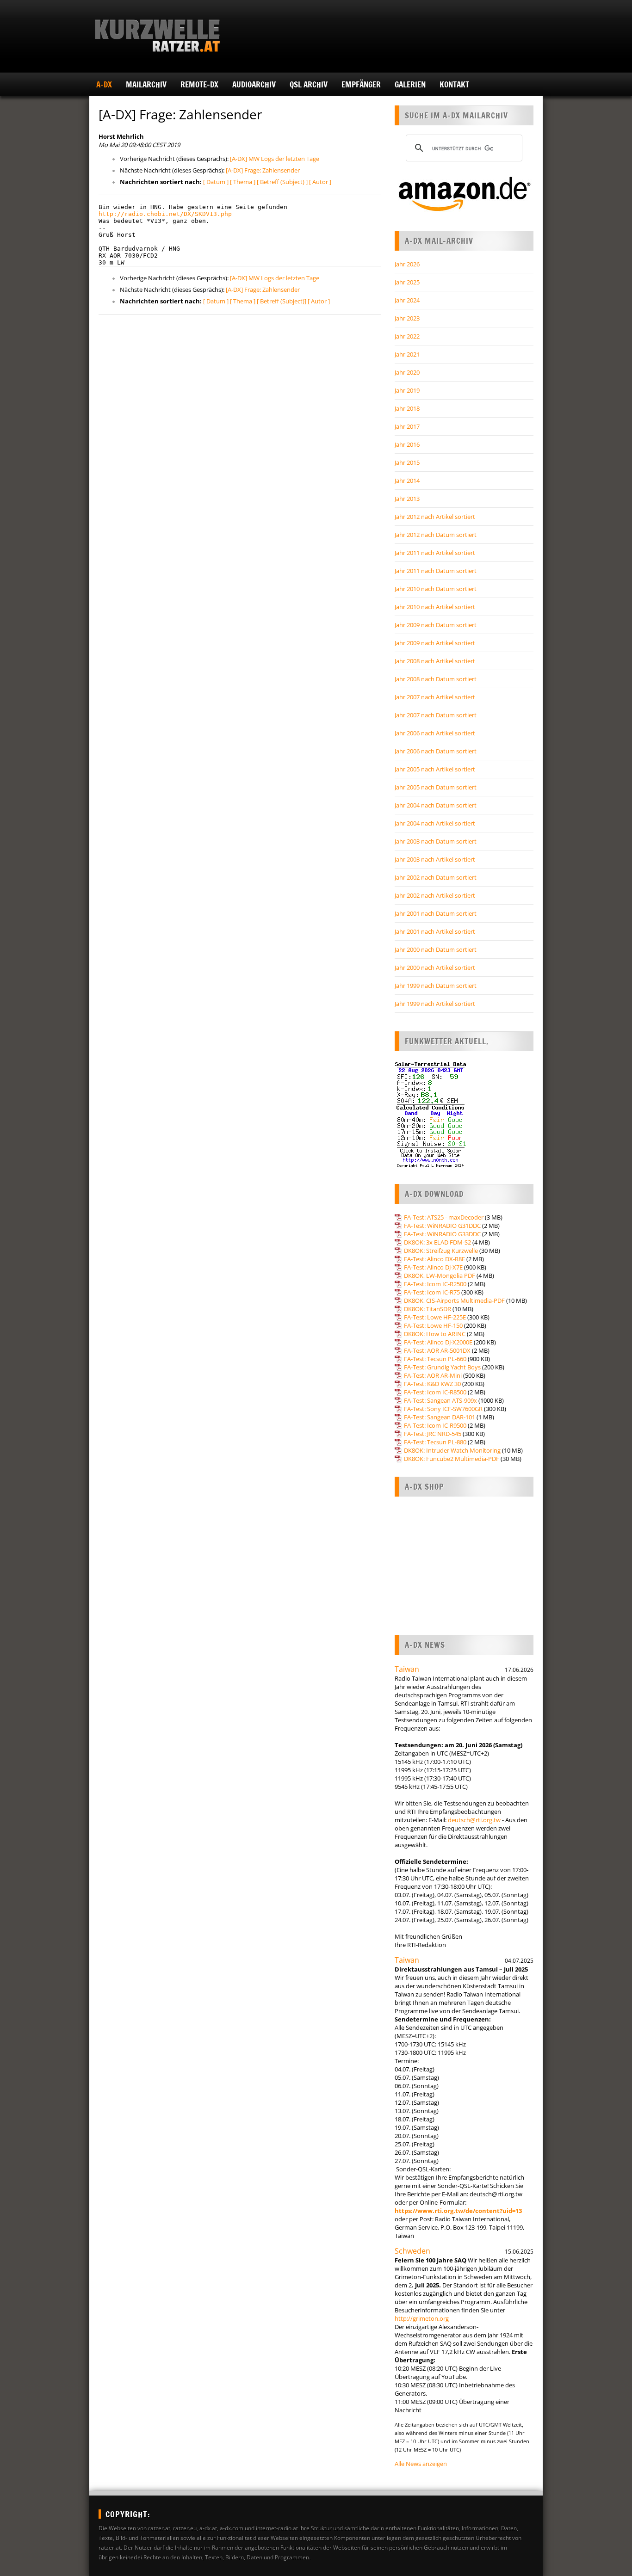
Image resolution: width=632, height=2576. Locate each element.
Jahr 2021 (407, 354)
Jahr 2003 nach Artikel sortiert (435, 859)
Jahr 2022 (407, 336)
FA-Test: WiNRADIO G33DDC (442, 1234)
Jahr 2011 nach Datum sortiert (436, 571)
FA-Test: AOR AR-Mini (433, 1375)
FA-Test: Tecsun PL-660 (435, 1359)
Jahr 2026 (407, 264)
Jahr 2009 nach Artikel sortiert (435, 643)
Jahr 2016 (407, 444)
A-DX (104, 84)
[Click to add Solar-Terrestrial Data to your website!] (431, 1166)
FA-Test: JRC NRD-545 (433, 1434)
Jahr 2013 (407, 499)
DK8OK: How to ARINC (435, 1334)
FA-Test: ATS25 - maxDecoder (444, 1217)
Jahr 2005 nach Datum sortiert (436, 787)
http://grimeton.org (422, 2318)
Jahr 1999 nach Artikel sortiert (435, 1004)
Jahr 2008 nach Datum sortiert (436, 679)
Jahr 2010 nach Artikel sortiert (435, 607)
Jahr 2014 (407, 481)
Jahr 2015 (407, 462)
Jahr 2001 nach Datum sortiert (436, 913)
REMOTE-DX (199, 84)
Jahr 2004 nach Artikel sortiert (435, 823)
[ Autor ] (320, 182)
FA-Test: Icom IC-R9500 (435, 1425)
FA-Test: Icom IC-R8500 (435, 1392)
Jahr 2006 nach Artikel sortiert (435, 733)
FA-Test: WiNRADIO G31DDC (442, 1226)
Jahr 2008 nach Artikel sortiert (435, 661)
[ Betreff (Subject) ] (282, 182)
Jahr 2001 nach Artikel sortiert (435, 931)
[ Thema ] (243, 182)
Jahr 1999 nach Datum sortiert (436, 986)
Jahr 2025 (407, 282)
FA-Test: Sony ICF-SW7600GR (443, 1409)
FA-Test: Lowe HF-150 (433, 1325)
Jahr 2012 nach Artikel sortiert (435, 517)
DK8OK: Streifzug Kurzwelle (441, 1251)
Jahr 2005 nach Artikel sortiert (435, 769)
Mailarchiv (146, 84)
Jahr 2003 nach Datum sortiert (436, 841)
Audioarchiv (254, 84)
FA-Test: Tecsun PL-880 (435, 1442)
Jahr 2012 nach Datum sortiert (436, 535)
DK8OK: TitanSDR (428, 1309)
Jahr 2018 (407, 408)
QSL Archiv (309, 84)
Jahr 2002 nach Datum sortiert (436, 877)
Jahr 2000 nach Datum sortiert (436, 949)
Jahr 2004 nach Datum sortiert (436, 805)
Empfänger (361, 84)
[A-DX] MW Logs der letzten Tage (275, 159)
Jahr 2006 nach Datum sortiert (436, 751)
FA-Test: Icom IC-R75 (432, 1292)
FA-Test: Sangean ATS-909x (440, 1400)
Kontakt (454, 84)
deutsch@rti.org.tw (474, 1820)
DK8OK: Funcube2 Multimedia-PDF (452, 1459)
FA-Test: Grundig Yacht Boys (442, 1367)
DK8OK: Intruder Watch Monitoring (452, 1450)
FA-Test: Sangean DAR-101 (440, 1417)
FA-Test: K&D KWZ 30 (432, 1384)
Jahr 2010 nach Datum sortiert (436, 589)
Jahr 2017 (407, 426)
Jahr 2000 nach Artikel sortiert (435, 968)
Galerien (410, 84)
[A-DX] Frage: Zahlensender (263, 170)
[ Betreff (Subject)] (282, 301)
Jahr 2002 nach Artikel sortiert (435, 895)
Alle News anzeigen (421, 2464)
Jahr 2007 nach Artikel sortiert (435, 697)
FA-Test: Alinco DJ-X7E (433, 1267)
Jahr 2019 (407, 390)
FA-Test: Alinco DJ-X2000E (438, 1342)
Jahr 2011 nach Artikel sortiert (435, 553)
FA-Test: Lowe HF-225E (435, 1317)
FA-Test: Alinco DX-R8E (434, 1259)
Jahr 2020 (407, 372)
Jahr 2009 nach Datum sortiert (436, 625)
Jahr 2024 (407, 300)
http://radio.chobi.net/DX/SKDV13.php (165, 214)
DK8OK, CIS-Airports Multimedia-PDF (454, 1300)
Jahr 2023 (407, 318)
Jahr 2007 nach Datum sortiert (436, 715)
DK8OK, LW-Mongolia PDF (440, 1276)
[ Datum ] (216, 182)
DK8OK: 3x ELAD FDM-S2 (437, 1242)
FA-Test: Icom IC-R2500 (435, 1284)
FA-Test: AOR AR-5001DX (437, 1350)
